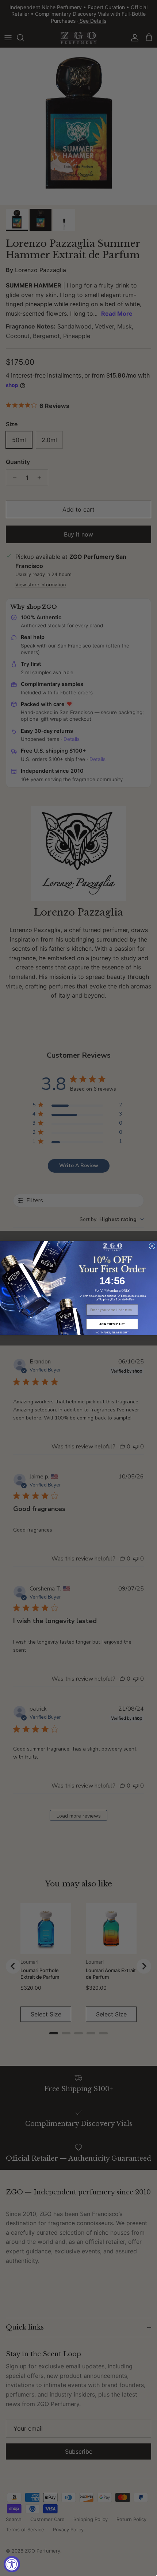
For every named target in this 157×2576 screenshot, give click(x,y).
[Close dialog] (152, 1246)
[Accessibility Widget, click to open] (12, 2564)
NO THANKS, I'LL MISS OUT (112, 1332)
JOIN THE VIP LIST (112, 1324)
